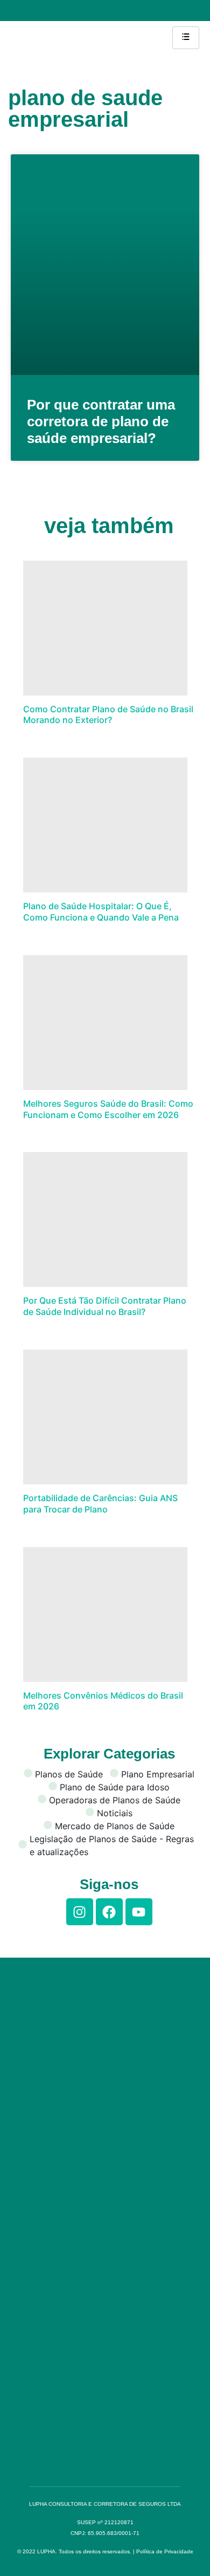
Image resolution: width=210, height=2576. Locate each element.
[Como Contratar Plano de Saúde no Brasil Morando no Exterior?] (105, 628)
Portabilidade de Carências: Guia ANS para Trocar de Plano (100, 1504)
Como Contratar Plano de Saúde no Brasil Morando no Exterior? (108, 715)
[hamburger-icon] (186, 38)
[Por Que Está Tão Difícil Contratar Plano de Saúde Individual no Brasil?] (105, 1219)
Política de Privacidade (165, 2551)
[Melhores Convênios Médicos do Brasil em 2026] (105, 1614)
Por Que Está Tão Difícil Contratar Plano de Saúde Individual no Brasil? (105, 1306)
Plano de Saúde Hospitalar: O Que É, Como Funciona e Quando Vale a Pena (101, 912)
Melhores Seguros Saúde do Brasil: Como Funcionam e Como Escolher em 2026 (108, 1109)
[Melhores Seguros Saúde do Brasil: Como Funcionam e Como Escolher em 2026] (105, 1023)
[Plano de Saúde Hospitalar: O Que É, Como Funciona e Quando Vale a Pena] (105, 825)
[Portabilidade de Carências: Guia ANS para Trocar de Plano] (105, 1417)
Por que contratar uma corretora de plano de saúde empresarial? (101, 421)
